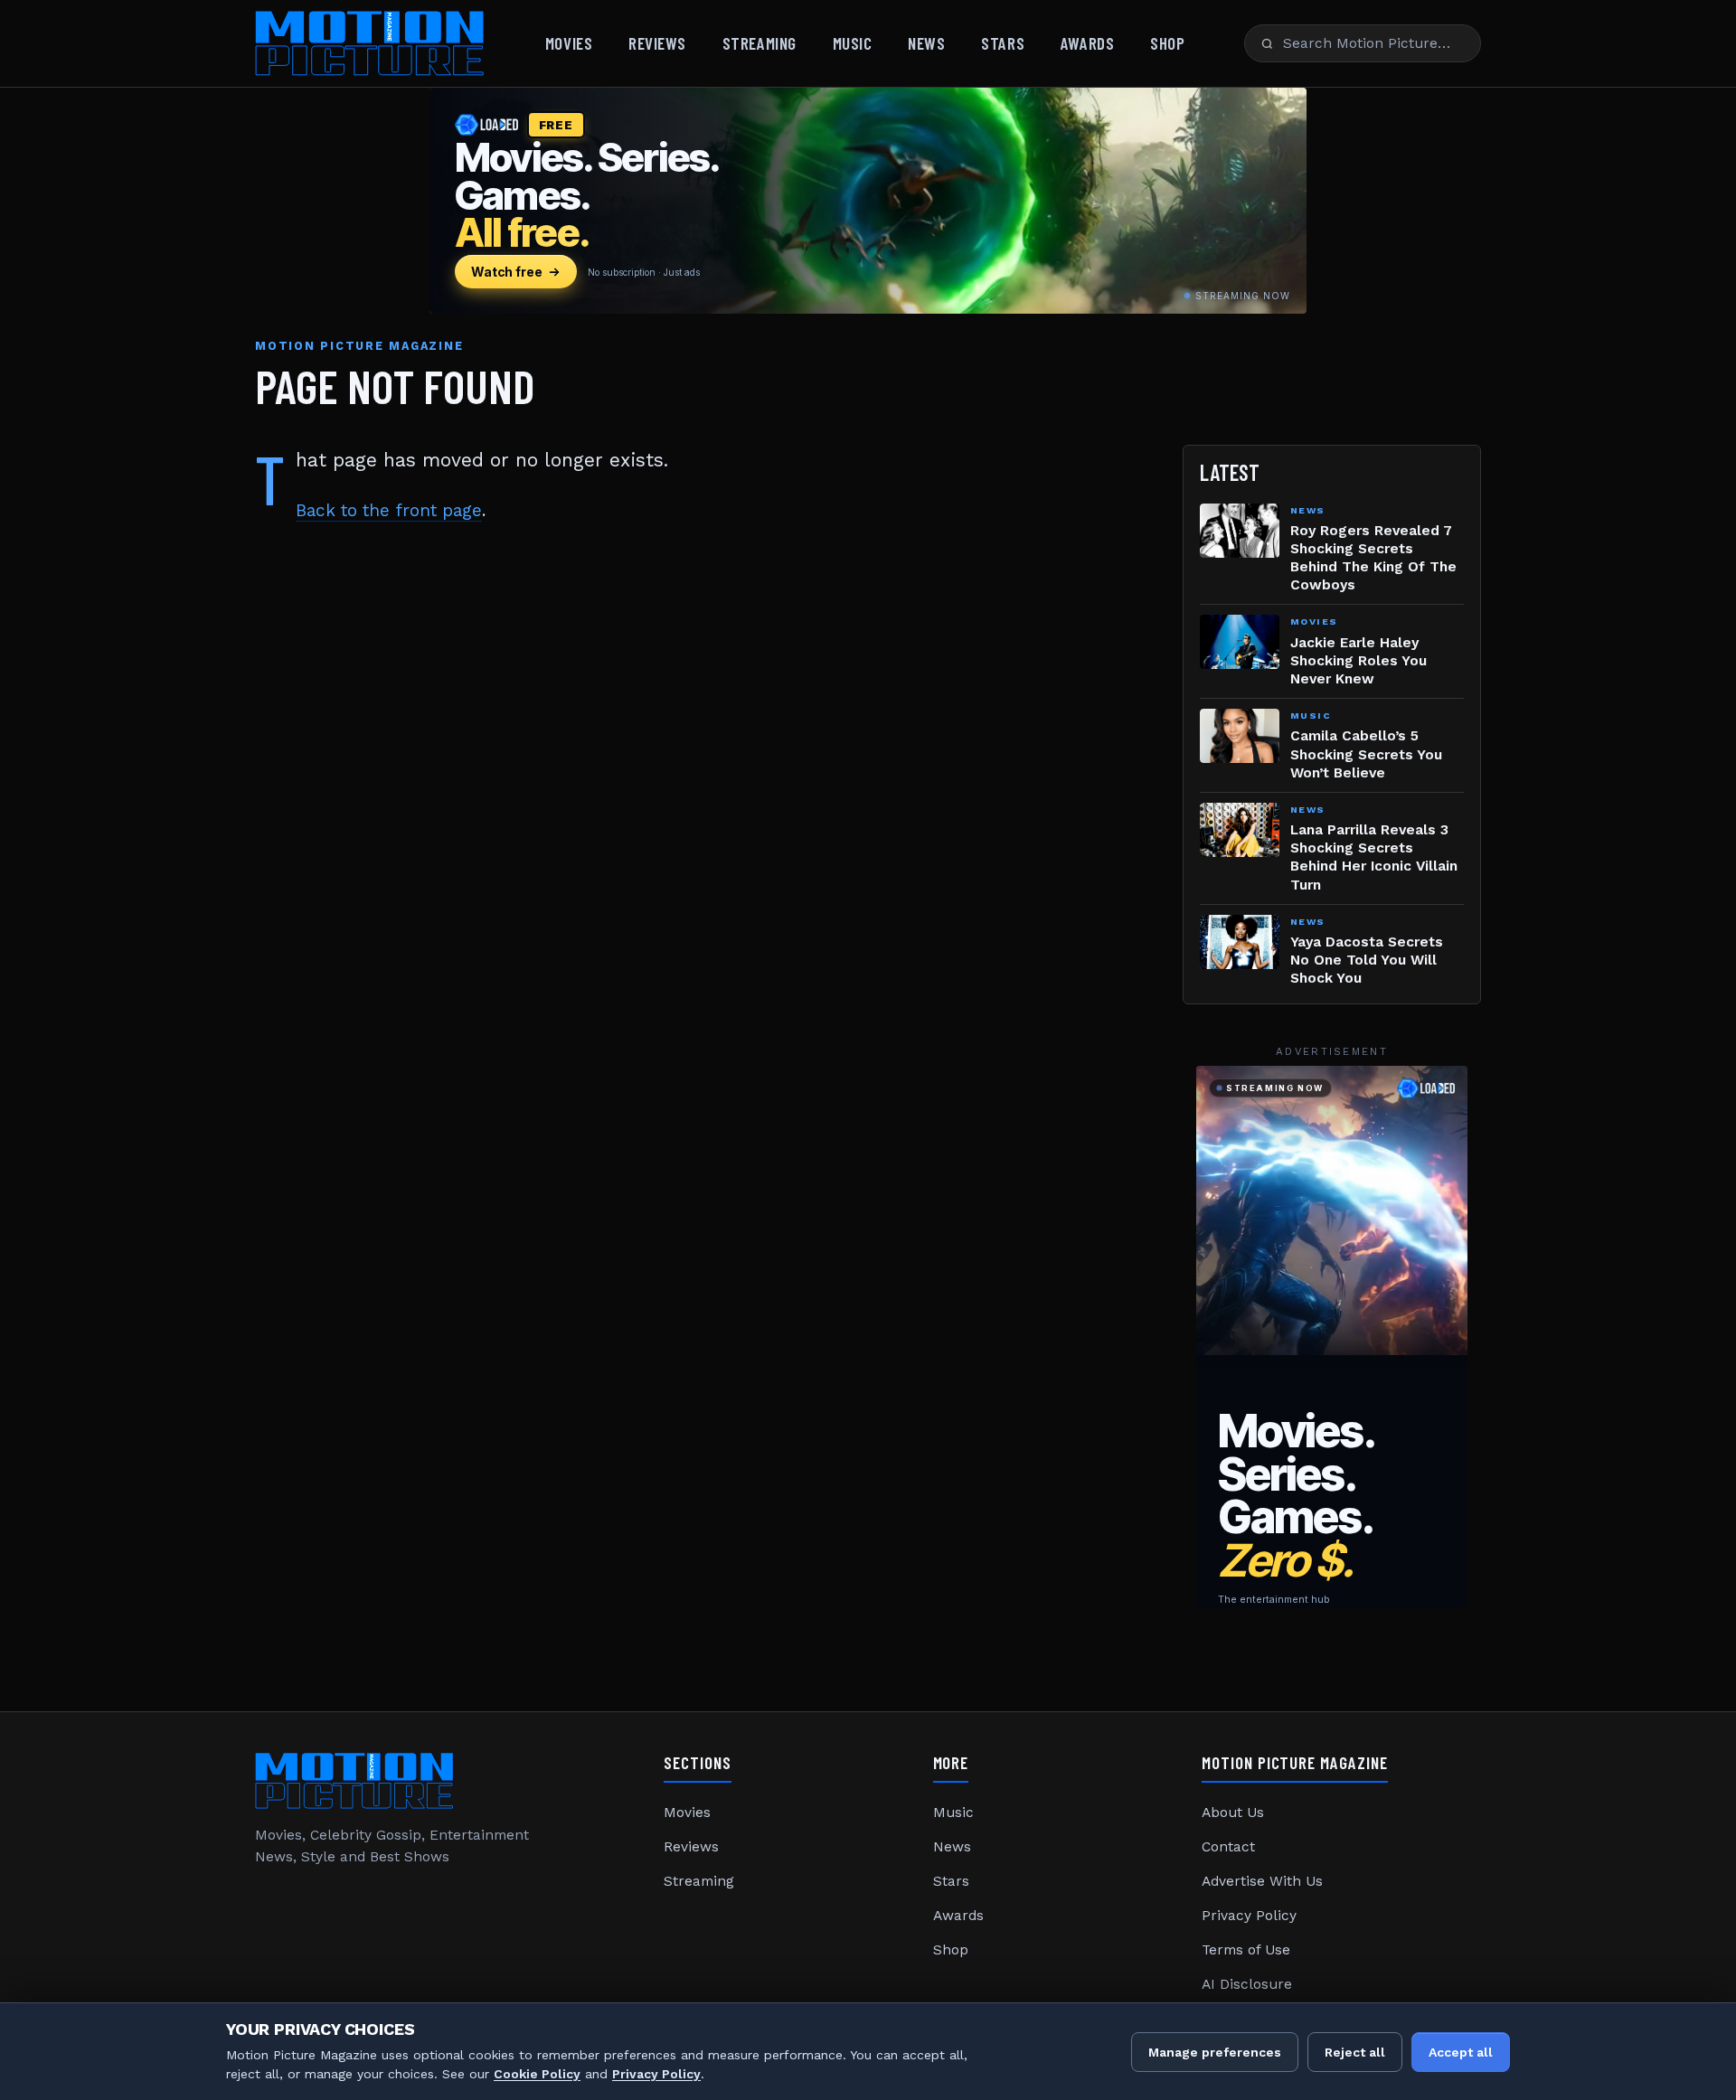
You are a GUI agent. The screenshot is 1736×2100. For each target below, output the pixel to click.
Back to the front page (389, 510)
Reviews (657, 43)
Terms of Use (1246, 1950)
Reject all (1355, 2052)
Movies (569, 43)
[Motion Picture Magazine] (370, 43)
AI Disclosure (1247, 1984)
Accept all (1461, 2052)
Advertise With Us (1262, 1881)
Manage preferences (1215, 2052)
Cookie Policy (537, 2074)
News (926, 43)
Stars (1003, 43)
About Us (1233, 1813)
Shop (1167, 43)
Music (853, 43)
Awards (1087, 43)
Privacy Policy (1249, 1916)
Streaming (759, 43)
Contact (1228, 1847)
